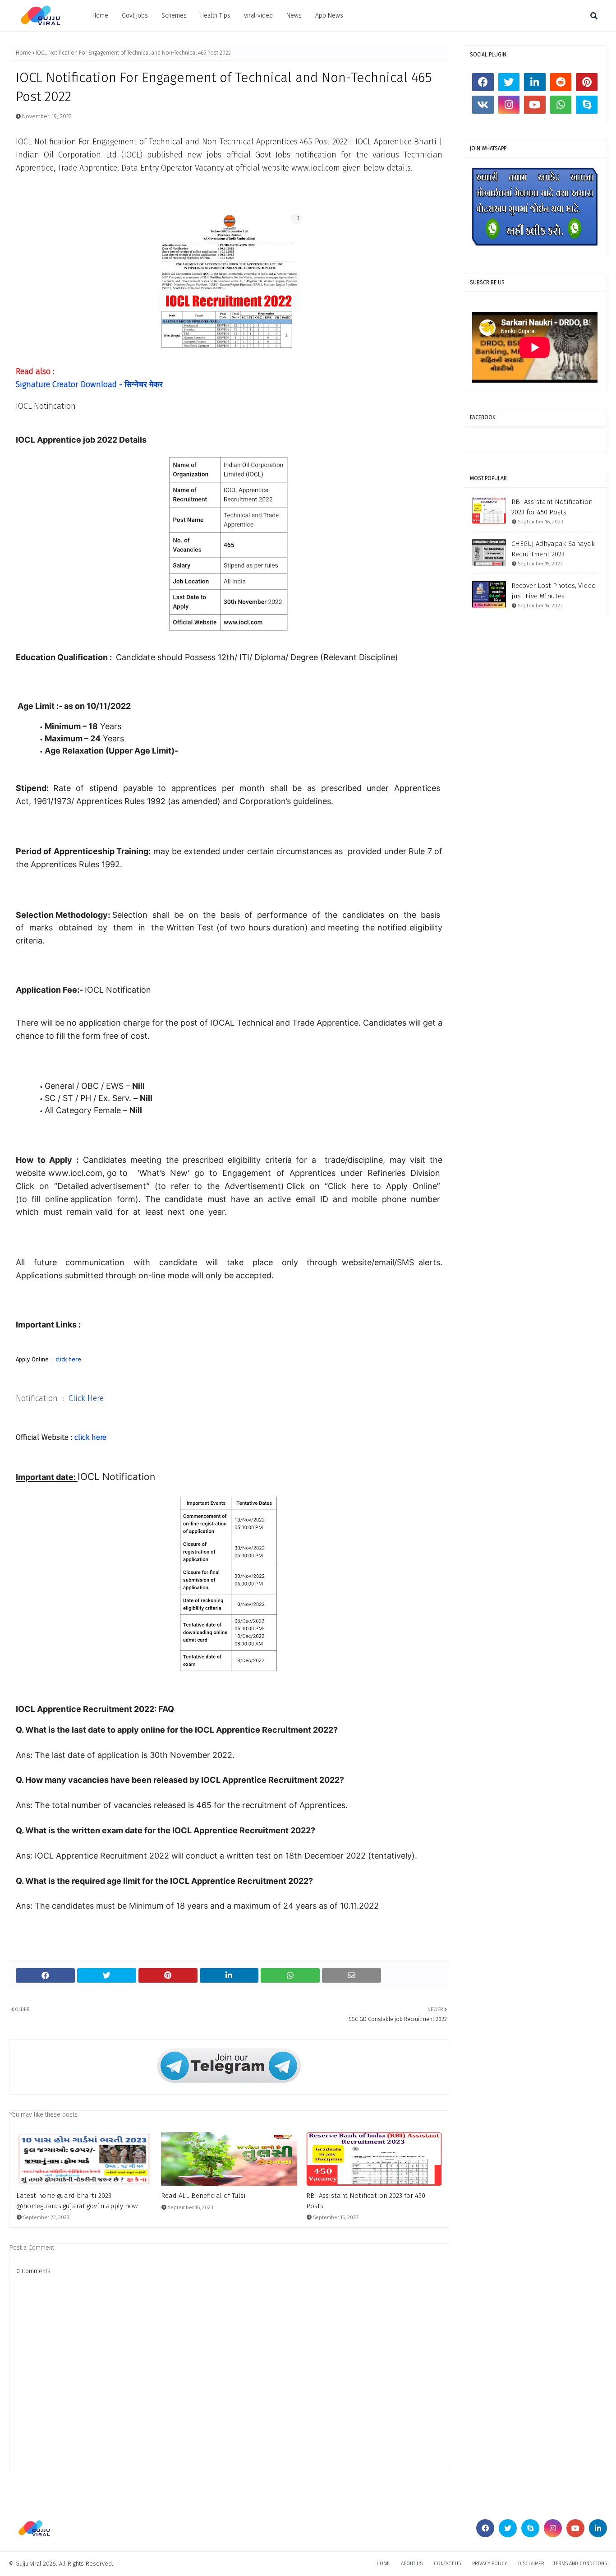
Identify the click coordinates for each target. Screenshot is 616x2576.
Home (100, 16)
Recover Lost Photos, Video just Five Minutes (554, 591)
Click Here (86, 1398)
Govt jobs (135, 16)
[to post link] (489, 510)
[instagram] (509, 105)
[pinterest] (587, 82)
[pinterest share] (168, 1975)
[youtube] (535, 105)
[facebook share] (45, 1975)
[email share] (352, 1975)
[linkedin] (535, 82)
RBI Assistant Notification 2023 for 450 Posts (366, 2201)
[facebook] (483, 82)
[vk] (483, 105)
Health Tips (215, 16)
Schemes (174, 16)
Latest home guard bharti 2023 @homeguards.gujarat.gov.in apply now (77, 2201)
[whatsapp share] (290, 1975)
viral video (258, 16)
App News (329, 16)
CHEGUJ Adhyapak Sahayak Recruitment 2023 (553, 549)
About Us (412, 2564)
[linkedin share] (229, 1975)
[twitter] (509, 82)
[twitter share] (107, 1975)
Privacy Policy (490, 2564)
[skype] (587, 105)
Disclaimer (531, 2564)
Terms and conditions (580, 2564)
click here (68, 1359)
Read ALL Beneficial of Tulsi (203, 2196)
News (294, 16)
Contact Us (447, 2564)
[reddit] (561, 82)
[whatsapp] (561, 105)
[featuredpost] (84, 2159)
